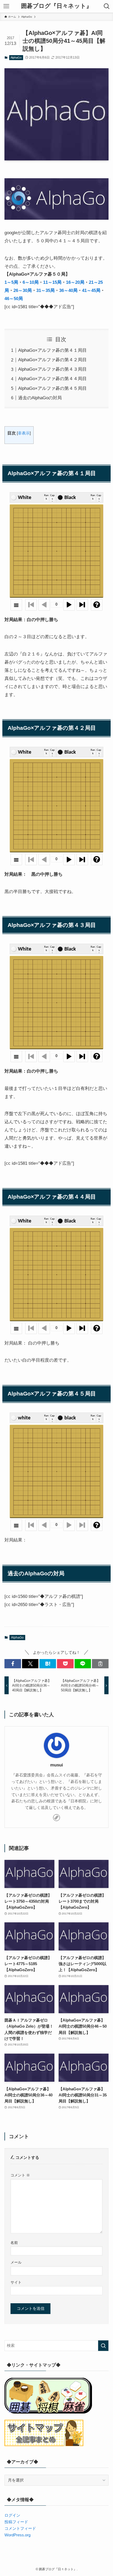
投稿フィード (16, 2522)
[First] (31, 605)
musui (57, 1765)
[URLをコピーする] (100, 1664)
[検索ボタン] (107, 6)
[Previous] (44, 605)
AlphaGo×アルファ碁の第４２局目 (52, 360)
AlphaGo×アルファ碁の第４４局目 (52, 379)
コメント (20, 2175)
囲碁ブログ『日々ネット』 (56, 6)
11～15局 (52, 282)
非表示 (24, 433)
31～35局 (45, 290)
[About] (97, 605)
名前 (14, 2243)
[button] (13, 1664)
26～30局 (23, 290)
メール (16, 2262)
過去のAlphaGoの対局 (40, 398)
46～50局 (14, 298)
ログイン (12, 2515)
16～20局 (75, 282)
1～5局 (11, 282)
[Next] (69, 605)
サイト (16, 2282)
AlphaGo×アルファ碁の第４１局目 (52, 350)
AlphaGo (16, 57)
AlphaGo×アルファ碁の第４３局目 (52, 369)
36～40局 (68, 290)
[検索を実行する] (103, 2346)
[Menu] (16, 605)
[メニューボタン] (6, 6)
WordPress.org (17, 2535)
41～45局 (91, 290)
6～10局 (31, 282)
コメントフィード (20, 2528)
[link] (56, 1818)
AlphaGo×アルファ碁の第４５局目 (52, 388)
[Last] (82, 605)
